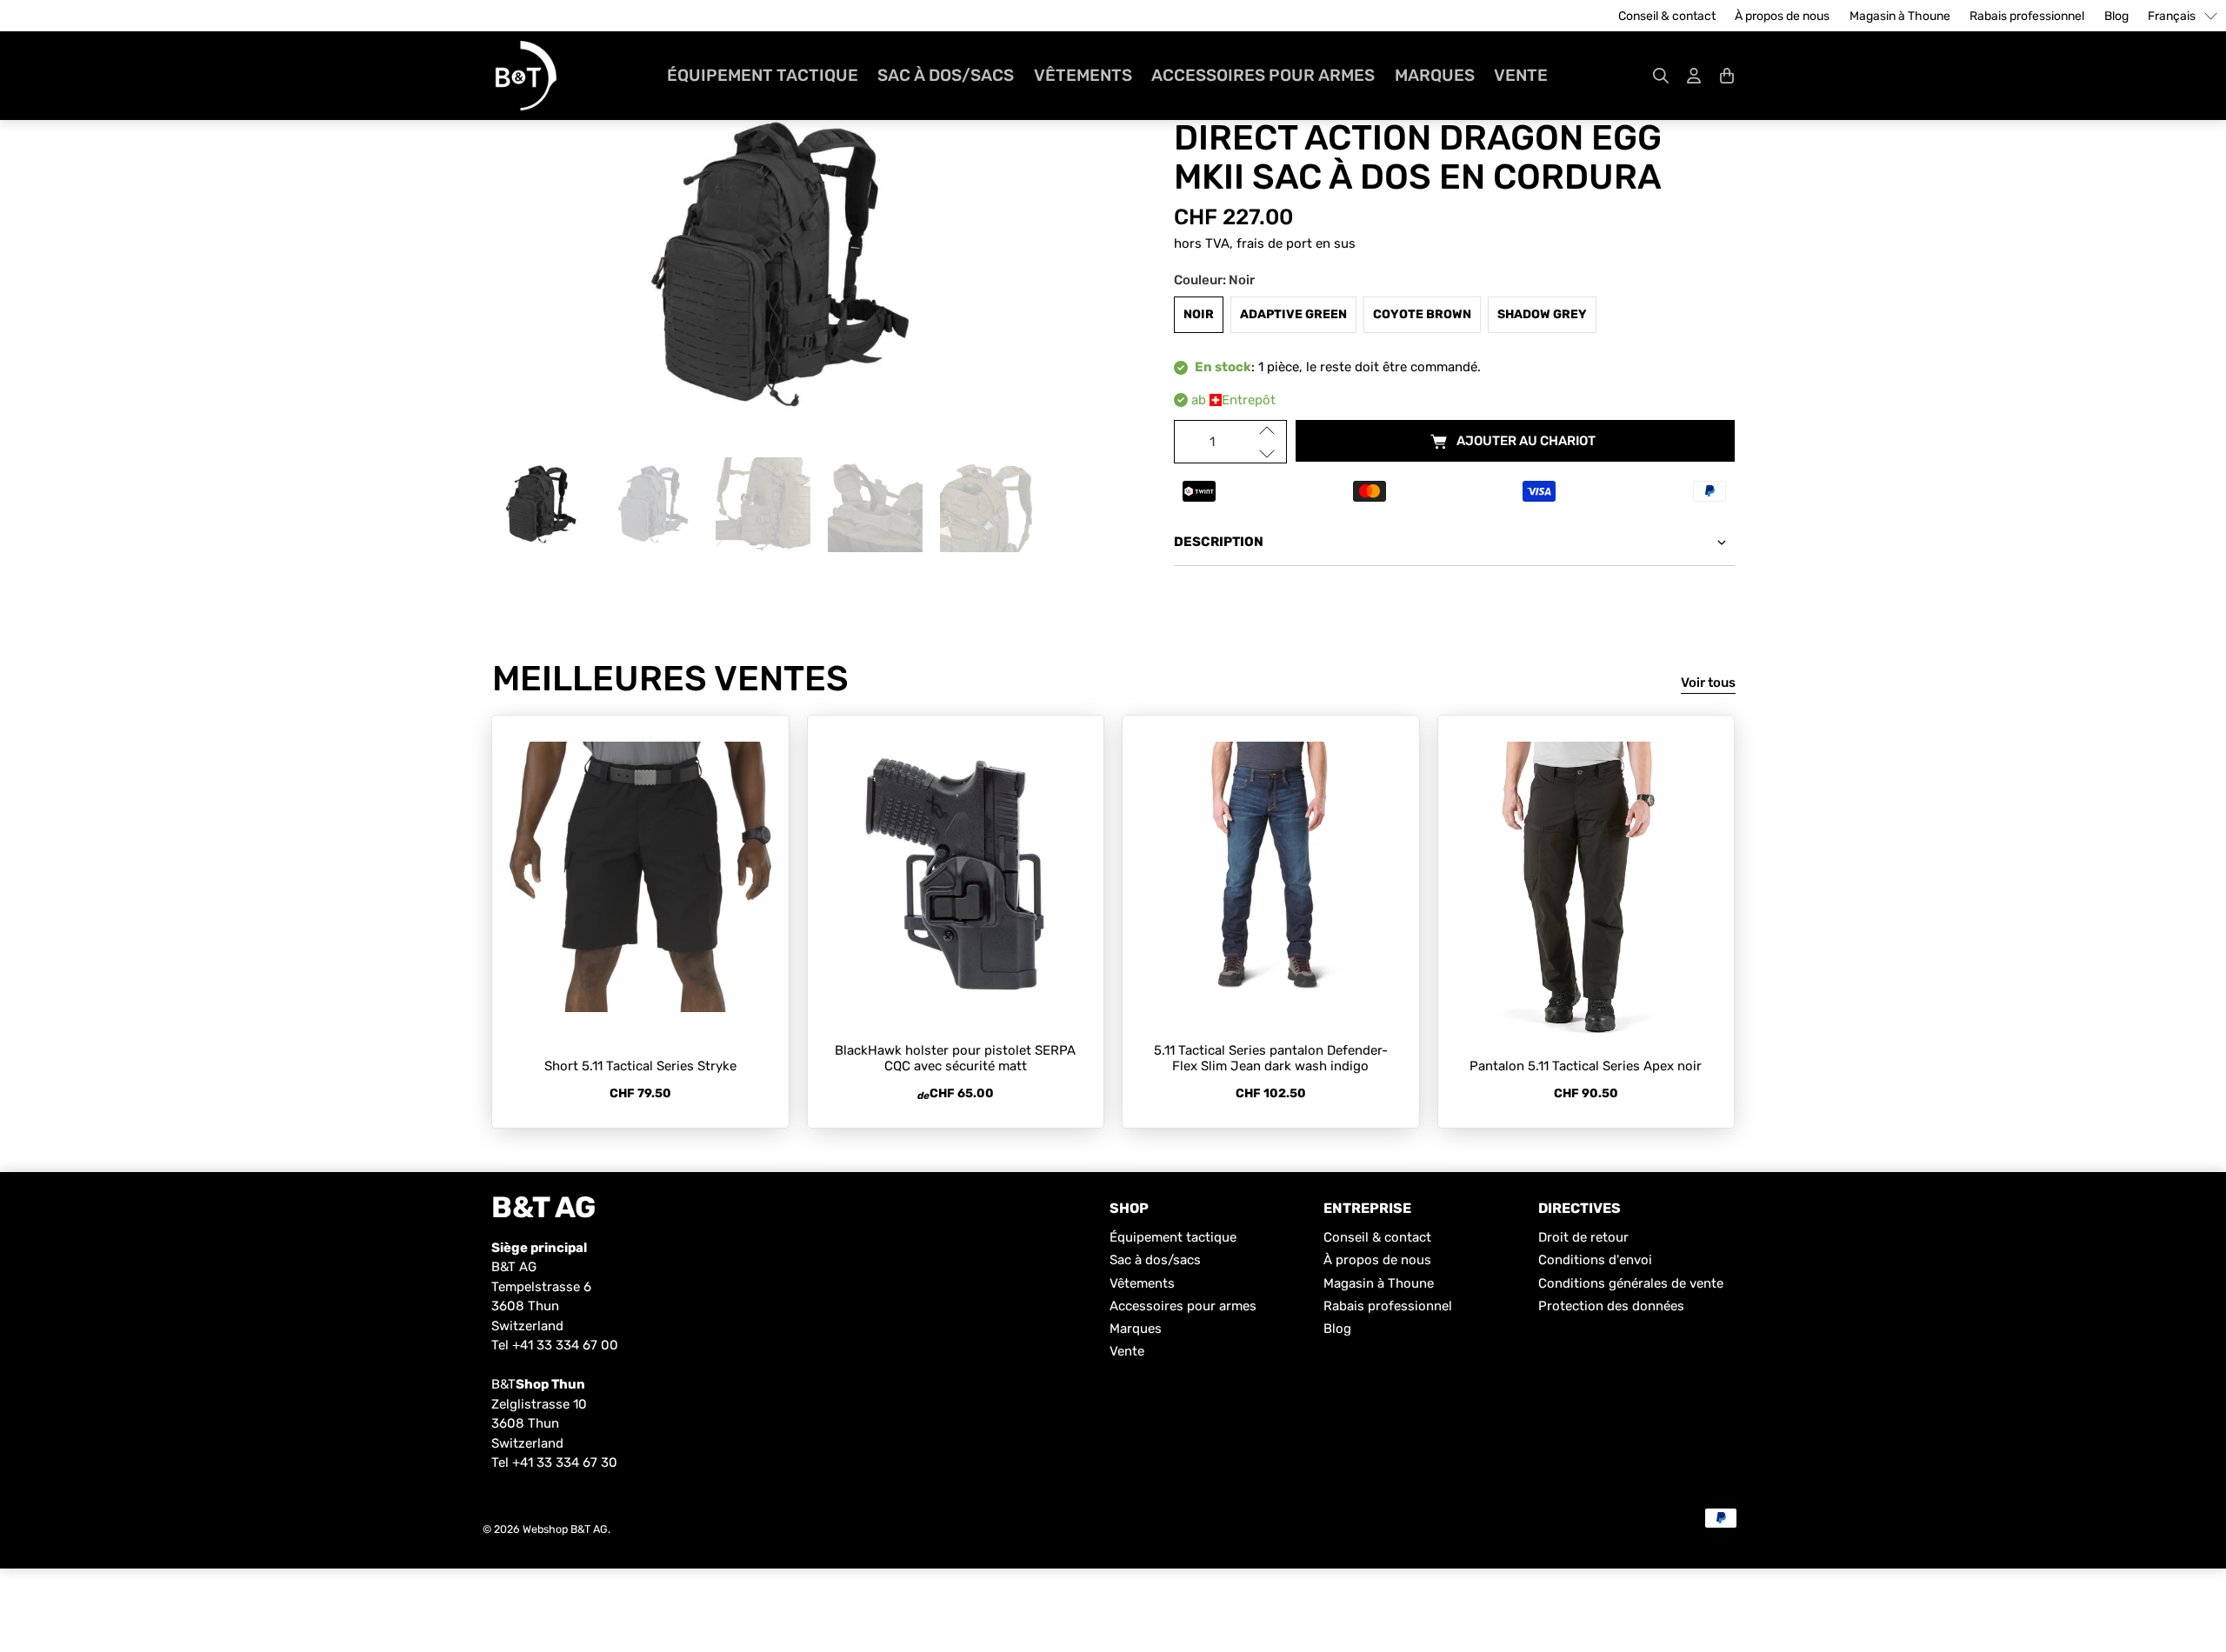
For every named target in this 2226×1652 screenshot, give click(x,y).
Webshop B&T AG (565, 1529)
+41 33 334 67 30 (565, 1462)
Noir (1199, 314)
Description (1219, 542)
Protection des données (1611, 1306)
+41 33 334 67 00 (565, 1345)
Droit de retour (1583, 1237)
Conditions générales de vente (1631, 1283)
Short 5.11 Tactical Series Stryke (640, 1066)
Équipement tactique (763, 75)
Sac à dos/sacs (946, 75)
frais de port (1274, 243)
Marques (1435, 75)
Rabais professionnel (2027, 16)
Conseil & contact (1667, 16)
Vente (1521, 75)
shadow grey (1542, 314)
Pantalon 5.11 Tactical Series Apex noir (1586, 1066)
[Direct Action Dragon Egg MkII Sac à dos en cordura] (772, 266)
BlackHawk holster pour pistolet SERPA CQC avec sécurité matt (955, 1058)
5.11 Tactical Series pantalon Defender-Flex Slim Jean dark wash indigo (1271, 1058)
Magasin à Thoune (1900, 16)
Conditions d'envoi (1595, 1260)
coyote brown (1422, 314)
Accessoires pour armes (1263, 75)
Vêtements (1083, 75)
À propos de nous (1782, 16)
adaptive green (1293, 314)
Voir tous (1708, 683)
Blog (2116, 16)
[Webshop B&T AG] (526, 76)
